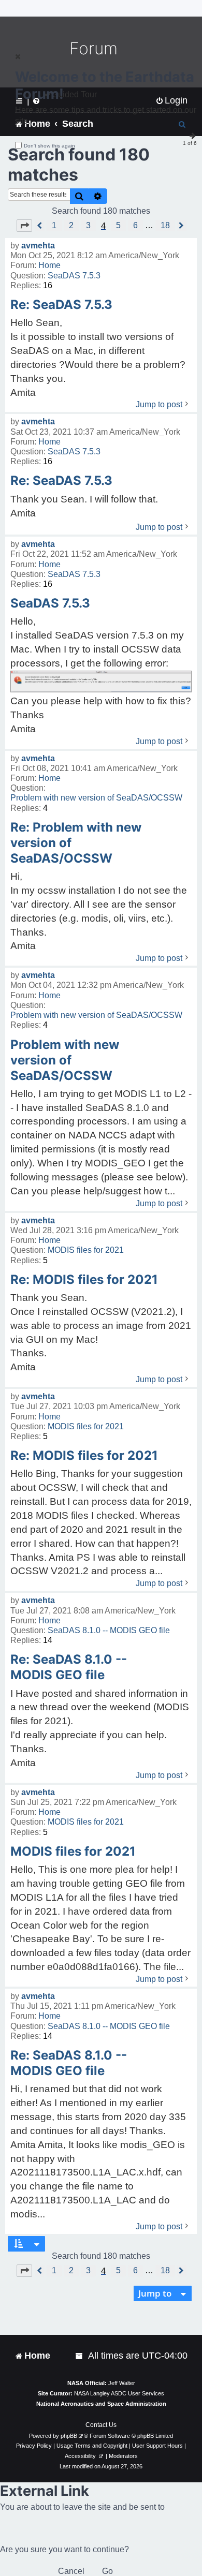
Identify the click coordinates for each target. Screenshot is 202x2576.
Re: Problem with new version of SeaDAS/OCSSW (76, 843)
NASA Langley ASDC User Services (119, 2393)
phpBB (69, 2436)
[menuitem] (80, 2356)
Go (107, 2571)
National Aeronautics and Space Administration (101, 2404)
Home (49, 265)
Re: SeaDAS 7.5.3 (61, 305)
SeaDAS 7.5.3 (74, 276)
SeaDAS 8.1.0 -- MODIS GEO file (109, 1630)
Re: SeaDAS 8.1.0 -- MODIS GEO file (69, 1667)
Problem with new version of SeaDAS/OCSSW (96, 798)
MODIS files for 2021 (86, 1250)
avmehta (38, 246)
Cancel (71, 2571)
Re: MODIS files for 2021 (84, 1279)
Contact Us (101, 2425)
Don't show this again (49, 146)
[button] (24, 226)
